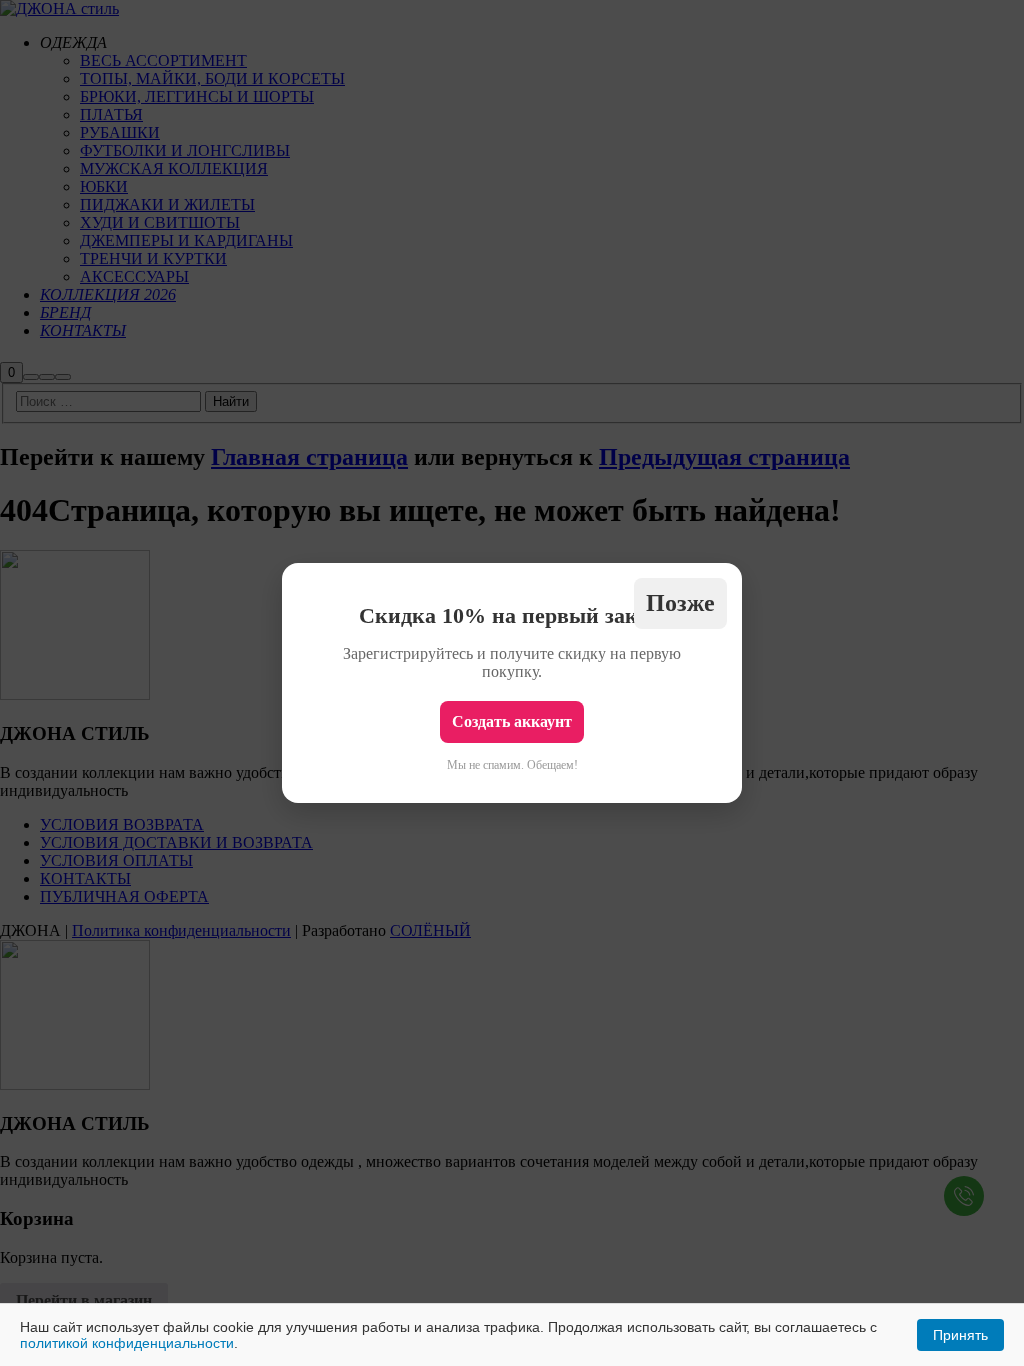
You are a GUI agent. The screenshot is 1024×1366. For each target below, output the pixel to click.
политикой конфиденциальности (127, 1343)
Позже (680, 603)
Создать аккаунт (512, 721)
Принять (960, 1335)
